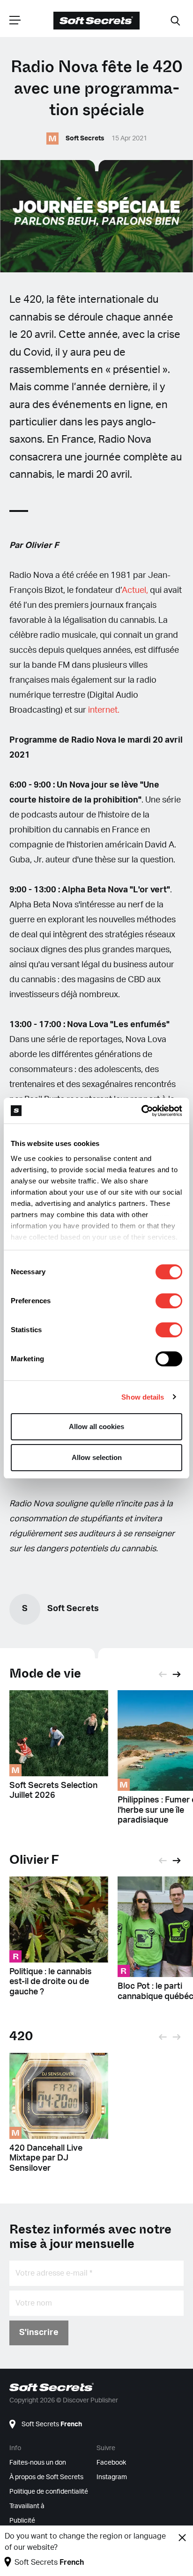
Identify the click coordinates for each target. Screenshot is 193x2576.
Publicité (22, 2521)
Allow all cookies (96, 1427)
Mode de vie (45, 1674)
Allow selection (97, 1457)
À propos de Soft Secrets (46, 2477)
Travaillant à (27, 2506)
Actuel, (135, 591)
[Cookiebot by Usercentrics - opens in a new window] (141, 1111)
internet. (104, 710)
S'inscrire (39, 2333)
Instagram (112, 2477)
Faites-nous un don (38, 2463)
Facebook (111, 2463)
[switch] (169, 1301)
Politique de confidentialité (49, 2492)
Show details (143, 1397)
